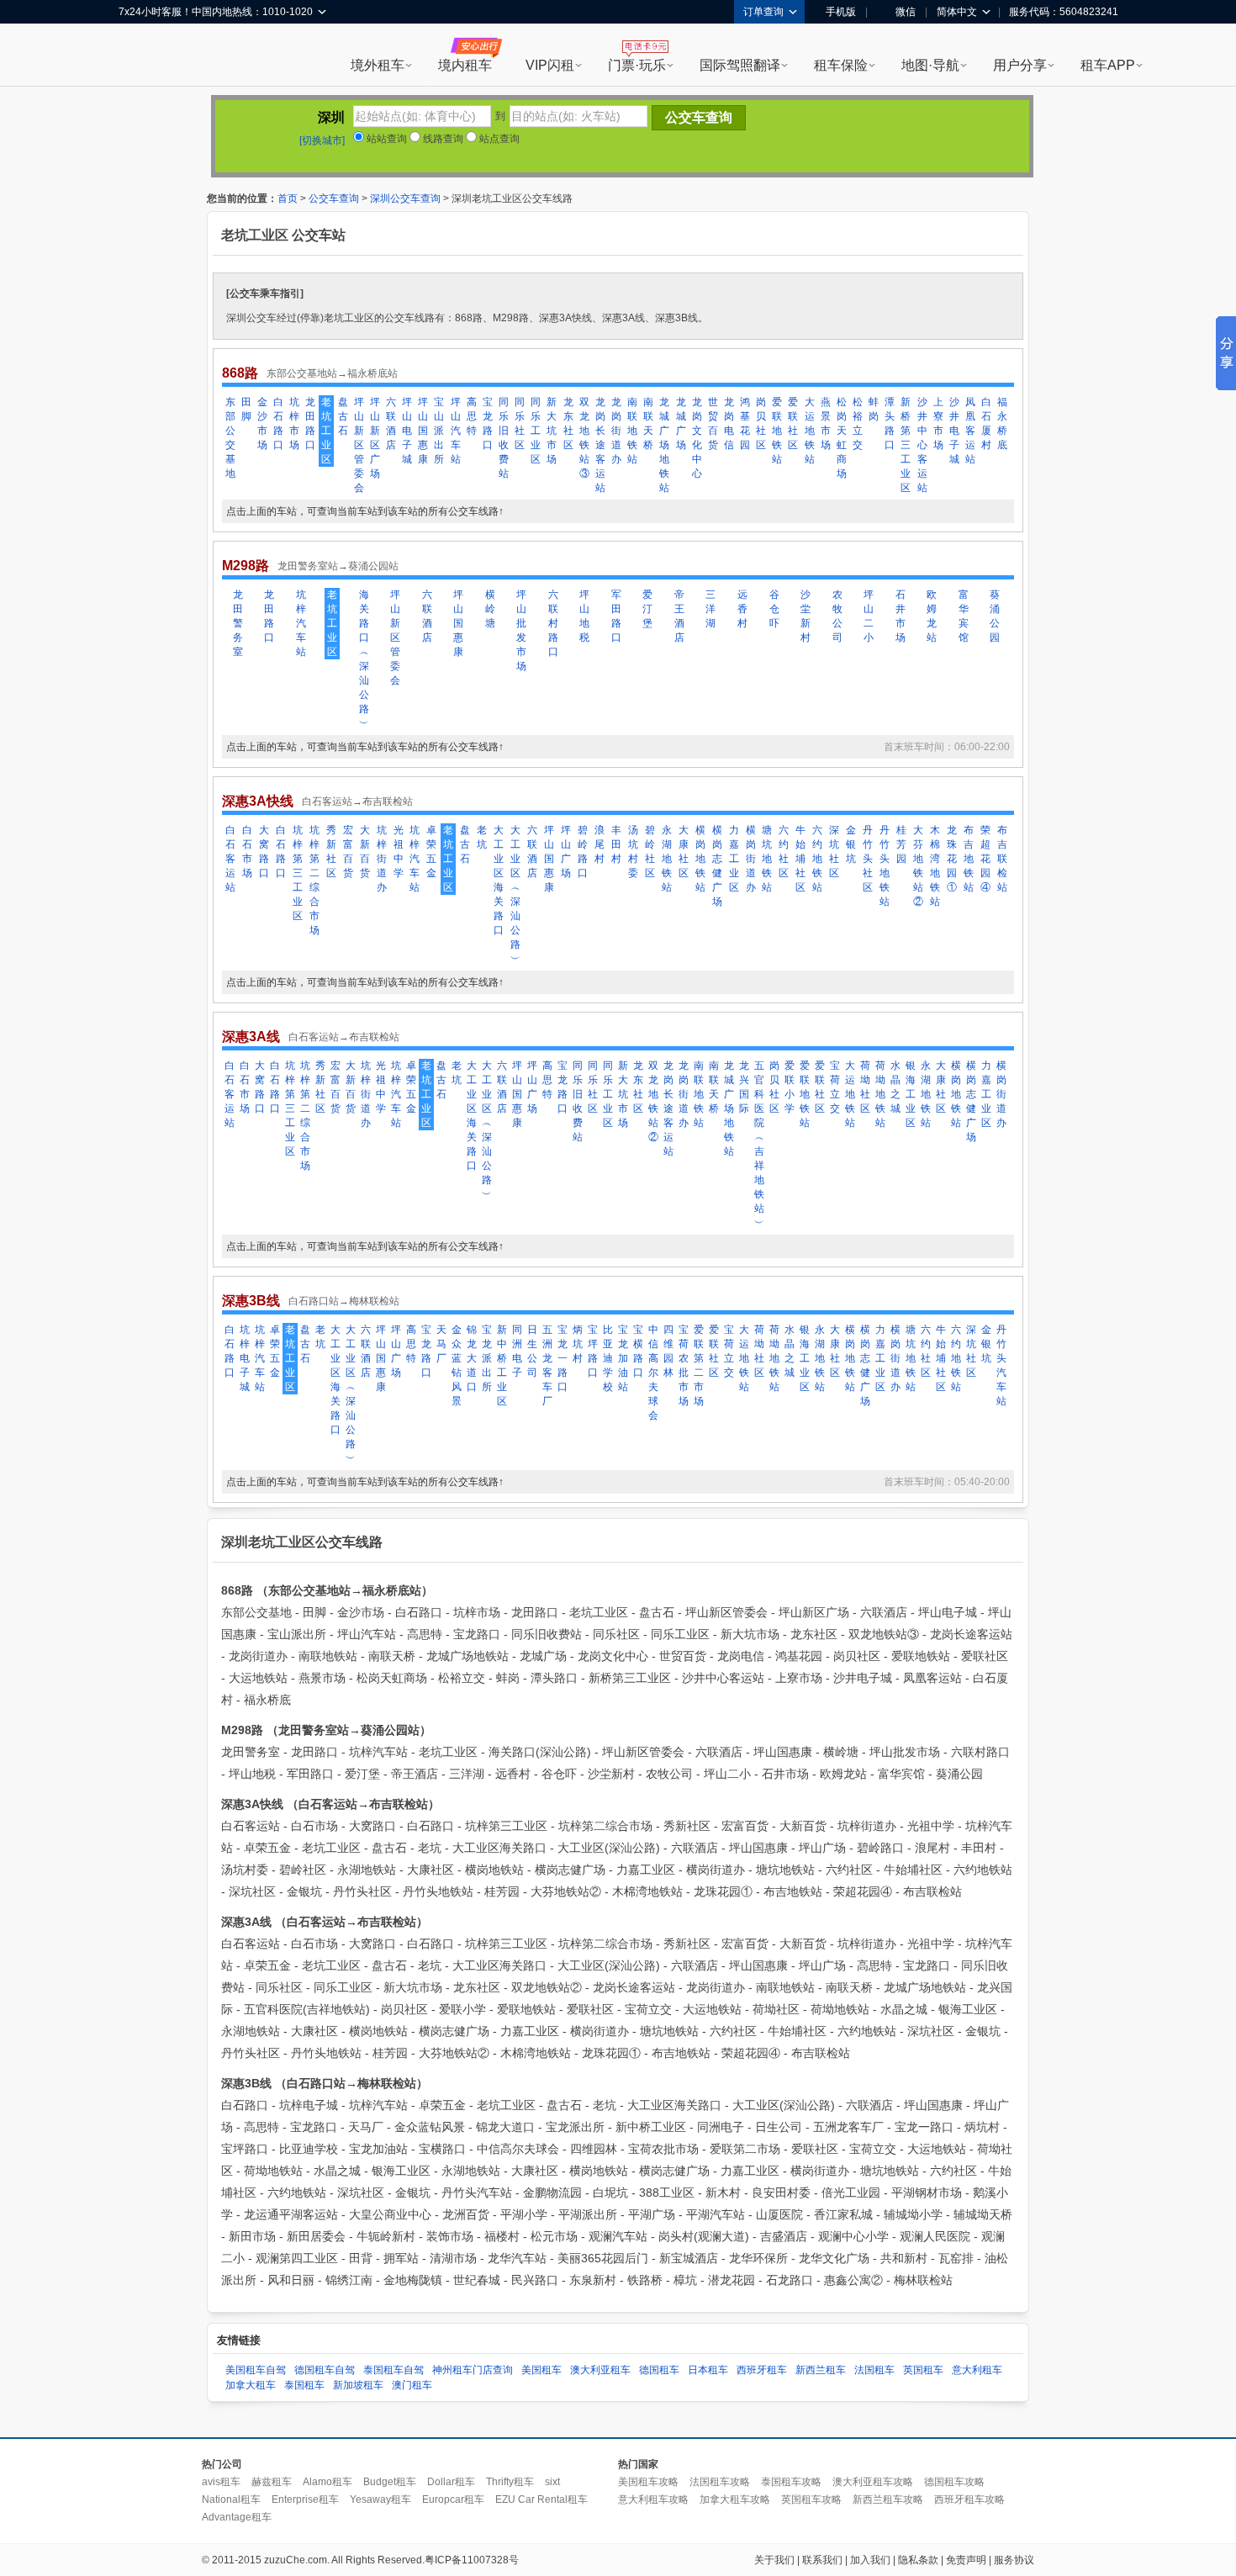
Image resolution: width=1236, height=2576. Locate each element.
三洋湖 (710, 609)
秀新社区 (331, 852)
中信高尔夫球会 (653, 1373)
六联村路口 (553, 623)
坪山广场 (566, 852)
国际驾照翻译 (740, 65)
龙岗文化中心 (697, 438)
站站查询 (386, 139)
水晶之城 (895, 1087)
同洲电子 (517, 1351)
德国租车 (659, 2370)
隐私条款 (918, 2560)
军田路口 (616, 616)
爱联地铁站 (777, 431)
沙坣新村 (806, 616)
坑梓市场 (294, 423)
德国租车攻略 (954, 2482)
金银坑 (851, 844)
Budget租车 (390, 2482)
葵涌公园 (995, 616)
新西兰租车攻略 (888, 2499)
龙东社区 (568, 423)
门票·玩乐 (637, 65)
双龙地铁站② (653, 1101)
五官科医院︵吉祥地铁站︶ (759, 1144)
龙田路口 (310, 423)
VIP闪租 (550, 65)
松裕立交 (858, 423)
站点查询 (498, 139)
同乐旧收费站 (504, 438)
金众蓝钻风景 (457, 1365)
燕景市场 (826, 423)
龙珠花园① (952, 859)
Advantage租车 (237, 2517)
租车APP (1108, 65)
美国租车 (541, 2370)
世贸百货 (713, 423)
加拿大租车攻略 (735, 2499)
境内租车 (465, 65)
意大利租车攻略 (653, 2499)
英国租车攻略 (811, 2499)
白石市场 (247, 852)
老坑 (482, 837)
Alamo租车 (327, 2482)
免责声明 (966, 2560)
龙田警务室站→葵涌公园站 (338, 566)
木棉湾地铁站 (935, 866)
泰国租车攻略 (791, 2482)
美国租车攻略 (648, 2482)
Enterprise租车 (305, 2499)
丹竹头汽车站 (1001, 1365)
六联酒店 (391, 423)
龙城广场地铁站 (664, 445)
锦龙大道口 (472, 1358)
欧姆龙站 (932, 616)
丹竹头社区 (868, 859)
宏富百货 (348, 852)
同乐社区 (520, 423)
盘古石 (343, 416)
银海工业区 (911, 1094)
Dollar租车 (451, 2482)
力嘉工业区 (734, 859)
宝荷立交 (835, 1087)
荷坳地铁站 (880, 1094)
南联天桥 (648, 423)
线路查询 (442, 139)
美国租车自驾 (256, 2370)
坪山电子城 (407, 431)
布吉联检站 (1002, 859)
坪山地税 (584, 616)
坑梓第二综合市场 (314, 880)
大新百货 (365, 852)
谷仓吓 (774, 609)
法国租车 (874, 2370)
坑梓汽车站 (301, 623)
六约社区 (784, 852)
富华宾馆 (964, 616)
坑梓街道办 (382, 859)
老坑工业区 (326, 431)
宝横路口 (638, 1351)
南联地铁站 (632, 431)
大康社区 (684, 852)
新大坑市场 (552, 431)
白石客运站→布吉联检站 (357, 801)
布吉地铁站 (969, 859)
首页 (288, 198)
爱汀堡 (647, 609)
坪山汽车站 (456, 431)
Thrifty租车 (510, 2482)
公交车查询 (334, 198)
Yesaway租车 (380, 2499)
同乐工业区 (536, 431)
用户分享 (1020, 65)
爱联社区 (793, 423)
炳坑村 (578, 1344)
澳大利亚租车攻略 (873, 2482)
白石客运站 (230, 859)
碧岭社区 (650, 852)
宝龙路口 (488, 423)
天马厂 (441, 1344)
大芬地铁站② (918, 866)
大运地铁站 (810, 431)
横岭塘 (490, 609)
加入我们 (870, 2560)
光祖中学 (399, 852)
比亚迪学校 (608, 1358)
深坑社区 (834, 852)
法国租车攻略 (720, 2482)
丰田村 (616, 844)
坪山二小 (869, 616)
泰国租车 (304, 2385)
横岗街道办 (751, 859)
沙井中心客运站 (922, 445)
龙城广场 (681, 423)
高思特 (472, 416)
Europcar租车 (453, 2499)
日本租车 (708, 2370)
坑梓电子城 (245, 1358)
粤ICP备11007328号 (472, 2560)
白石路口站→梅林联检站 (344, 1301)
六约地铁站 (817, 859)
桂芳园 (901, 844)
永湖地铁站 (667, 859)
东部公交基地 (230, 438)
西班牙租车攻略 (969, 2499)
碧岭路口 (583, 852)
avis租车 (221, 2482)
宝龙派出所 (487, 1358)
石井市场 (901, 616)
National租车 (231, 2499)
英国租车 (923, 2370)
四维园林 (668, 1351)
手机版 (841, 12)
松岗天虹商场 (842, 438)
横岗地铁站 (700, 859)
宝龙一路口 (563, 1358)
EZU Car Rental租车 (541, 2499)
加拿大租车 (251, 2385)
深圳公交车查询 (405, 198)
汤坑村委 (633, 852)
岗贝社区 (761, 423)
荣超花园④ (985, 859)
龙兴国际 (744, 1087)
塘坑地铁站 (767, 859)
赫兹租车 (272, 2482)
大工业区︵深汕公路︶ (515, 894)
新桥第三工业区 (906, 445)
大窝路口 (264, 852)
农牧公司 (837, 616)
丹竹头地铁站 (885, 866)
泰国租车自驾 (394, 2370)
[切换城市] (322, 140)
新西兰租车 (821, 2370)
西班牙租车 (762, 2370)
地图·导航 (930, 65)
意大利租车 (977, 2370)
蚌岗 (874, 409)
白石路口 (278, 423)
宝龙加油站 (623, 1358)
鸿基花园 (745, 423)
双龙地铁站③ (584, 438)
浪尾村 (600, 844)
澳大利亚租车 (600, 2370)
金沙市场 (262, 423)
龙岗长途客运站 (600, 445)
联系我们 (822, 2560)
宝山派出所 (439, 431)
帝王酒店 (679, 616)
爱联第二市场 (699, 1365)
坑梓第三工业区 (298, 873)
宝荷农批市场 (684, 1365)
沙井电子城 (954, 431)
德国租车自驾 (325, 2370)
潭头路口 (890, 423)
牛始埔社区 (800, 859)
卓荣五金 (431, 852)
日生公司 (532, 1351)
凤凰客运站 (970, 431)
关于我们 (774, 2560)
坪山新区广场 (375, 438)
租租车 (140, 56)
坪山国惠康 (423, 431)
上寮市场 (938, 423)
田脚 (246, 409)
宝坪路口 (593, 1351)
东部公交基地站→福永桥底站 (332, 373)
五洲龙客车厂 (547, 1365)
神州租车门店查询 (473, 2370)
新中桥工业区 (502, 1365)
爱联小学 (790, 1087)
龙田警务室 (238, 623)
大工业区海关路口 (499, 880)
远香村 (742, 609)
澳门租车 (412, 2385)
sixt (552, 2482)
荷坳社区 (865, 1087)
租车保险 (841, 65)
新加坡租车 (358, 2385)
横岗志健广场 (717, 866)
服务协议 (1014, 2560)
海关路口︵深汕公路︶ (364, 659)
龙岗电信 (729, 423)
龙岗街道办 (616, 431)
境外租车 (378, 65)
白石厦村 (986, 423)
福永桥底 (1002, 423)
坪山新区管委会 (359, 445)
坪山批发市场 (521, 630)
